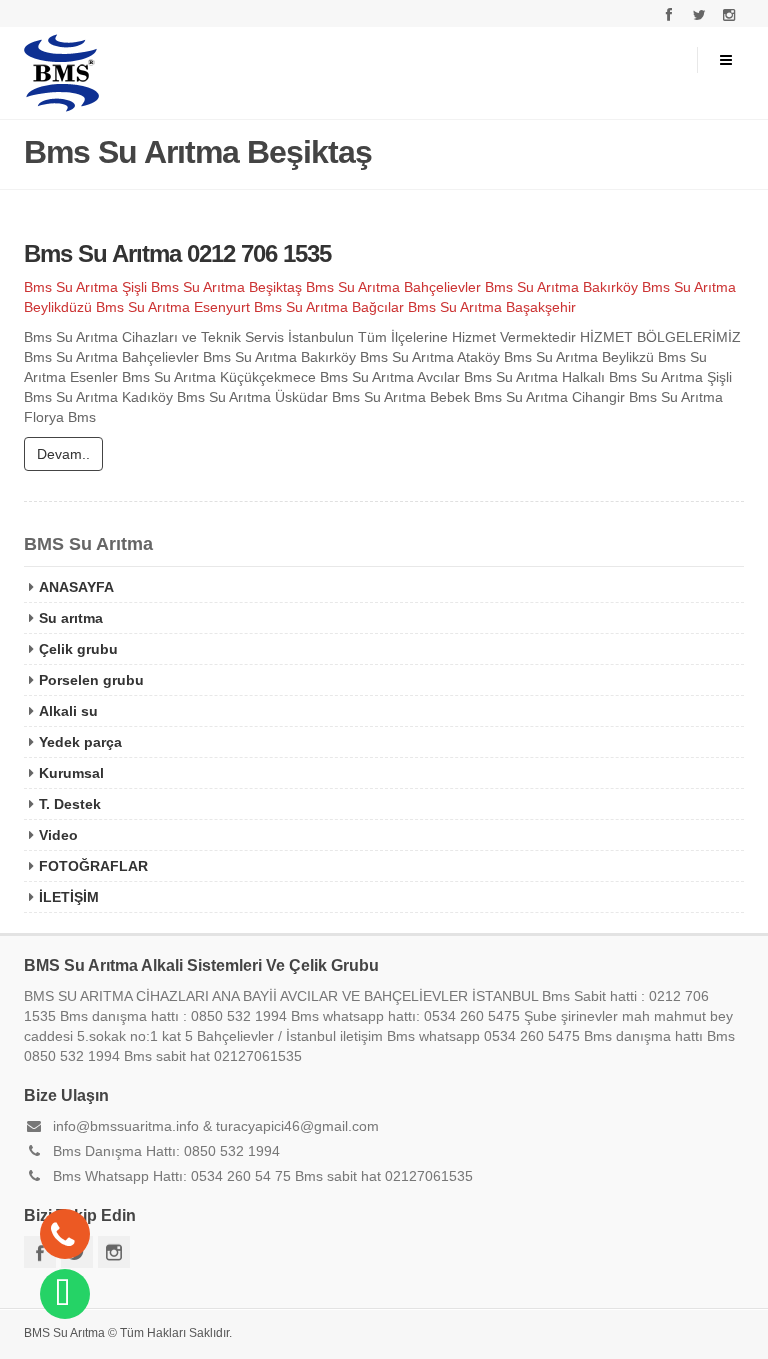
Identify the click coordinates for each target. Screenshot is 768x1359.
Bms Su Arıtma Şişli (85, 287)
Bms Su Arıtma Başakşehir (492, 307)
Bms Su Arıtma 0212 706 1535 (177, 253)
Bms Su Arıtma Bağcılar (329, 307)
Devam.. (63, 454)
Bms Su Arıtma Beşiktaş (226, 287)
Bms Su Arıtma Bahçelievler (393, 287)
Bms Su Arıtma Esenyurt (173, 307)
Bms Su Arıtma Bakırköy (561, 287)
